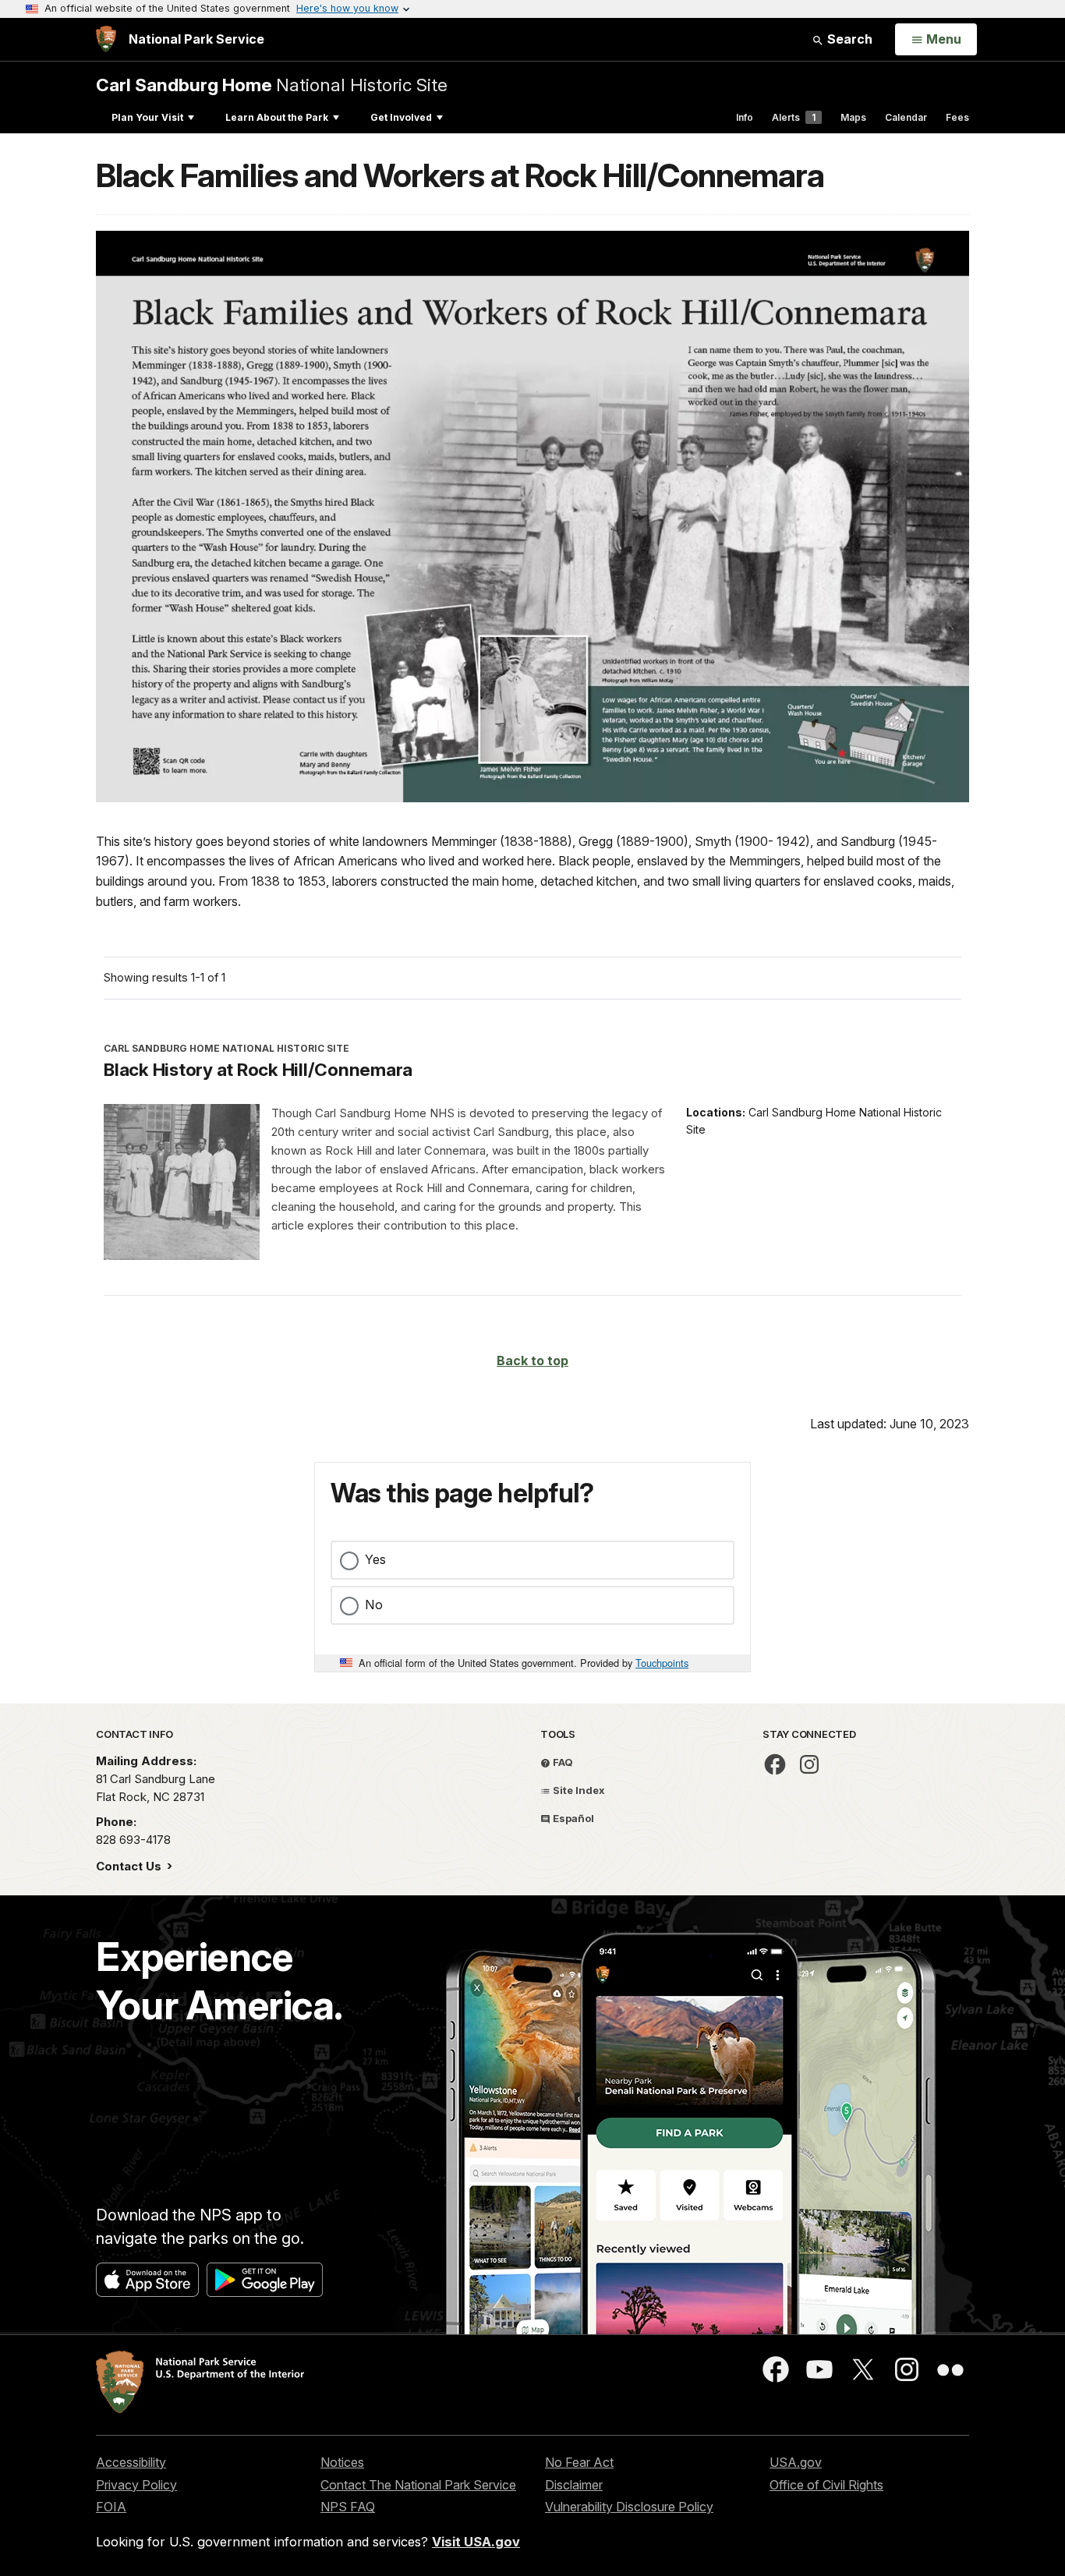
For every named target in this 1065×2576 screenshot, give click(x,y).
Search (848, 39)
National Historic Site (272, 85)
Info (745, 117)
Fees (957, 117)
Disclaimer (574, 2485)
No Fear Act (579, 2462)
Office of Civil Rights (826, 2485)
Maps (853, 117)
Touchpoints (662, 1663)
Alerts (794, 117)
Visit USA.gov (476, 2542)
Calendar (906, 117)
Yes (375, 1559)
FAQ (562, 1762)
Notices (342, 2462)
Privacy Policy (136, 2485)
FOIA (111, 2507)
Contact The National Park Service (418, 2485)
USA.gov (796, 2462)
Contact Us (130, 1866)
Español (572, 1818)
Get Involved (401, 117)
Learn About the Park (277, 117)
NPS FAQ (348, 2507)
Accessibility (131, 2462)
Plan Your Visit (147, 117)
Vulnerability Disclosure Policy (629, 2507)
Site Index (578, 1790)
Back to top (532, 1361)
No (374, 1605)
